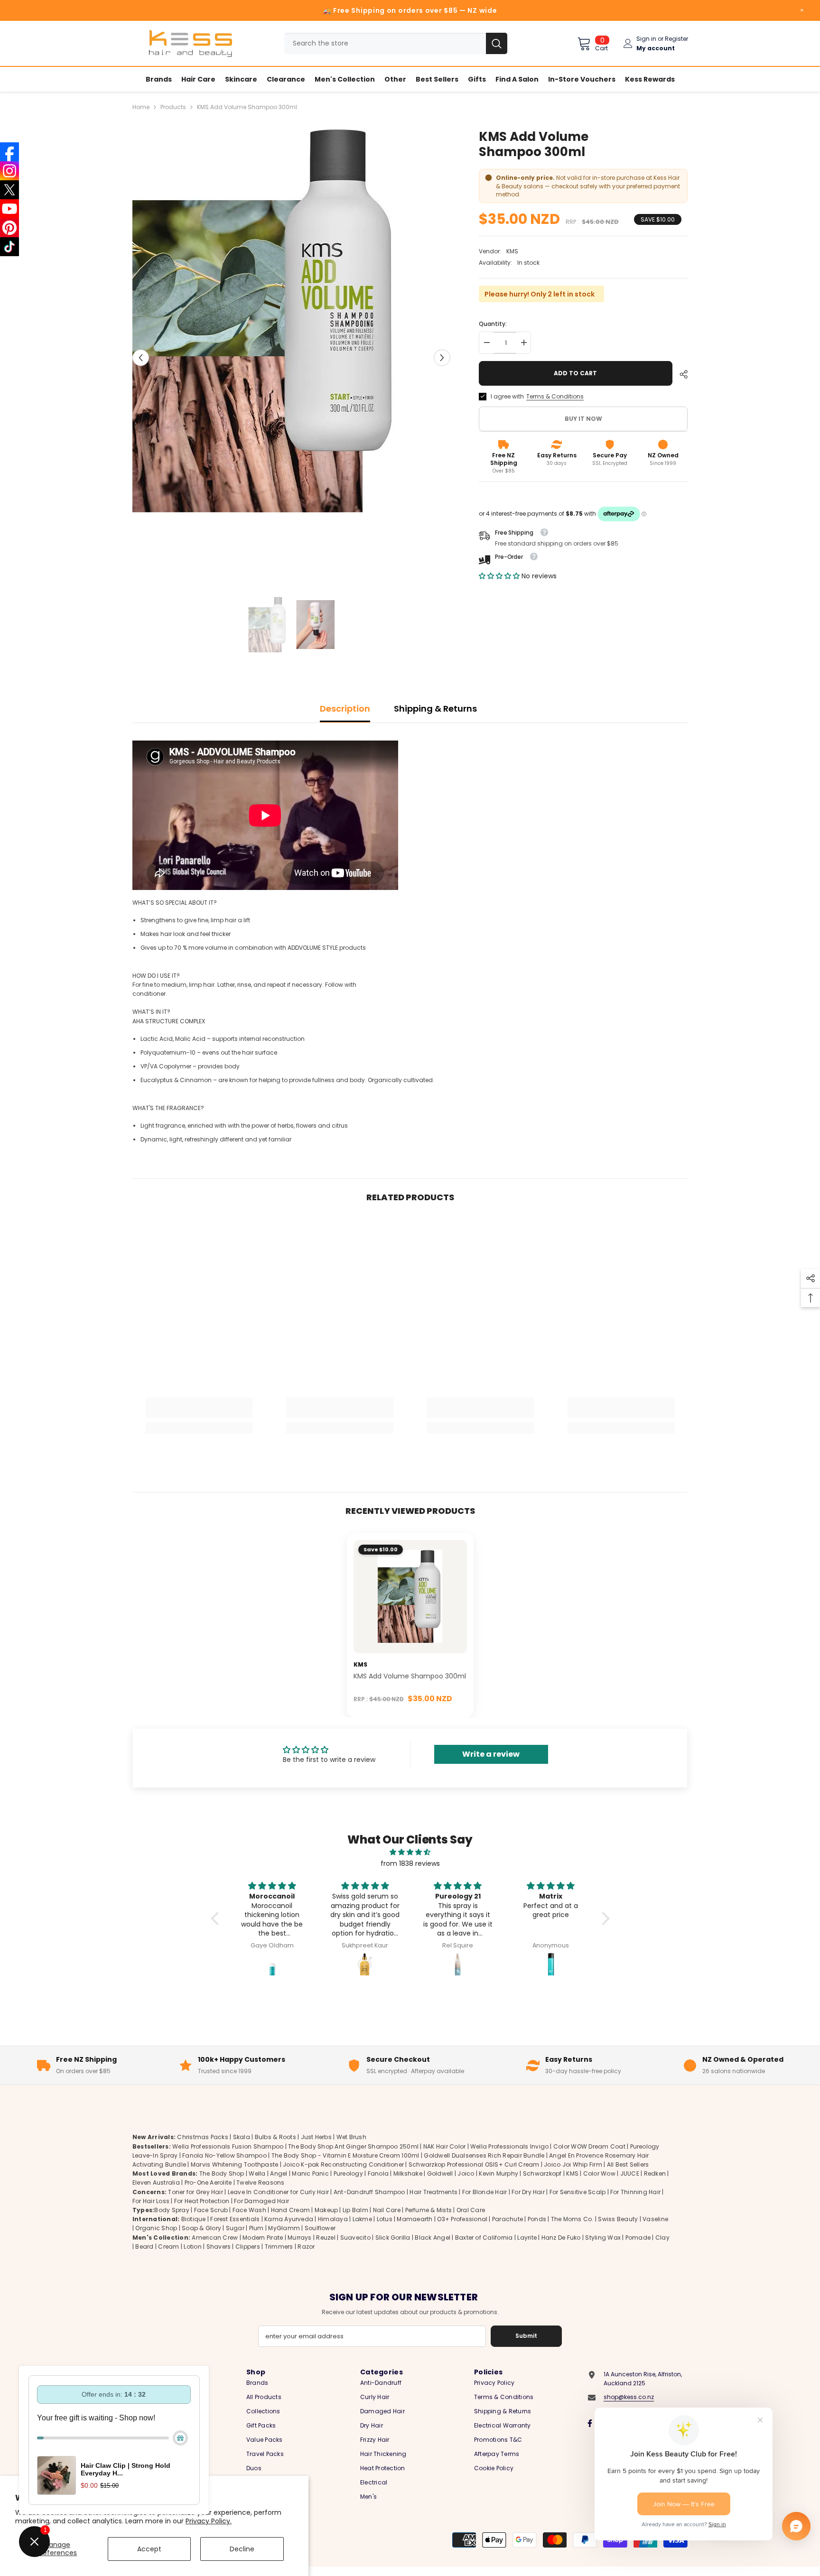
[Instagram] (9, 171)
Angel (279, 2173)
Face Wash (249, 2210)
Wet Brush (351, 2137)
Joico (466, 2173)
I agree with (507, 396)
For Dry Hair (528, 2192)
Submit (526, 2336)
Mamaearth (415, 2219)
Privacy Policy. (209, 2521)
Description (345, 709)
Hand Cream (290, 2210)
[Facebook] (590, 2423)
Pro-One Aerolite (208, 2182)
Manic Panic (310, 2173)
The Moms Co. (572, 2219)
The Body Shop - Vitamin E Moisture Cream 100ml (345, 2155)
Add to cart (575, 373)
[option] (292, 358)
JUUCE (630, 2173)
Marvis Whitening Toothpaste (234, 2164)
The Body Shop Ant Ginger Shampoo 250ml (353, 2146)
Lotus (385, 2219)
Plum (256, 2228)
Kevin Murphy (499, 2173)
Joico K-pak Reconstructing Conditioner (343, 2164)
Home (141, 107)
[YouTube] (9, 209)
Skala (242, 2137)
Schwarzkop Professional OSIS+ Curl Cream (474, 2164)
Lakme (362, 2219)
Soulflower (320, 2228)
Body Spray (172, 2210)
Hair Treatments (433, 2192)
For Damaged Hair (261, 2201)
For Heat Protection (202, 2201)
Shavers (219, 2247)
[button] (141, 357)
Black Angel (433, 2238)
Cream (168, 2247)
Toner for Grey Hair (196, 2192)
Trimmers (279, 2247)
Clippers (248, 2247)
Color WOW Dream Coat (589, 2146)
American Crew (215, 2238)
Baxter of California (484, 2238)
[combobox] (385, 43)
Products (173, 107)
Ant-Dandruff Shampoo (369, 2192)
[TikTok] (9, 247)
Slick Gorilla (393, 2238)
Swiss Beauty (618, 2219)
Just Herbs (316, 2137)
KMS (512, 251)
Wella (257, 2173)
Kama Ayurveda (289, 2219)
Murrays (300, 2238)
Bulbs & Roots (275, 2137)
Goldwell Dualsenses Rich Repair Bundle (484, 2155)
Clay (662, 2238)
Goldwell (440, 2173)
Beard (144, 2247)
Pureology (348, 2173)
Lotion (192, 2247)
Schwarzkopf (542, 2173)
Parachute (508, 2219)
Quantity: (493, 324)
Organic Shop (156, 2228)
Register (676, 39)
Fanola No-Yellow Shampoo (224, 2155)
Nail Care (387, 2210)
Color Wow (599, 2173)
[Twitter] (9, 190)
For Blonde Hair (485, 2192)
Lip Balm (355, 2210)
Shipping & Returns (435, 709)
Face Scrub (211, 2210)
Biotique (194, 2219)
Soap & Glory (201, 2228)
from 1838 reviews (410, 1863)
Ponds (537, 2219)
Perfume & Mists (429, 2210)
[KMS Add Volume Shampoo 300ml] (410, 1597)
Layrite (527, 2238)
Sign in (646, 39)
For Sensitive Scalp (578, 2192)
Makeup (326, 2210)
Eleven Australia (156, 2182)
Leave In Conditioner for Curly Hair (278, 2192)
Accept (149, 2549)
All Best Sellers (628, 2164)
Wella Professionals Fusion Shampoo (228, 2146)
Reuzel (326, 2238)
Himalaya (333, 2219)
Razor (306, 2247)
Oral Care (471, 2210)
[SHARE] (680, 374)
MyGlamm (284, 2228)
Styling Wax (603, 2238)
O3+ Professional (462, 2219)
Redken (655, 2173)
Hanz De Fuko (561, 2238)
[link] (199, 1414)
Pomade (638, 2238)
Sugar (235, 2228)
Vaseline (655, 2219)
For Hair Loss (151, 2201)
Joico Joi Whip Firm (573, 2164)
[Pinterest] (9, 228)
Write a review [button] (491, 1754)
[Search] (396, 43)
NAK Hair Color (444, 2146)
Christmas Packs (203, 2137)
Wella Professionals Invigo (509, 2146)
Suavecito (355, 2238)
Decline (242, 2549)
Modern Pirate (263, 2238)
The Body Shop (222, 2173)
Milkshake (408, 2173)
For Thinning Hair (635, 2192)
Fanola (378, 2173)
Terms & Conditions (555, 396)
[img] (410, 1852)
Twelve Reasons (260, 2182)
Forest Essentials (235, 2219)
